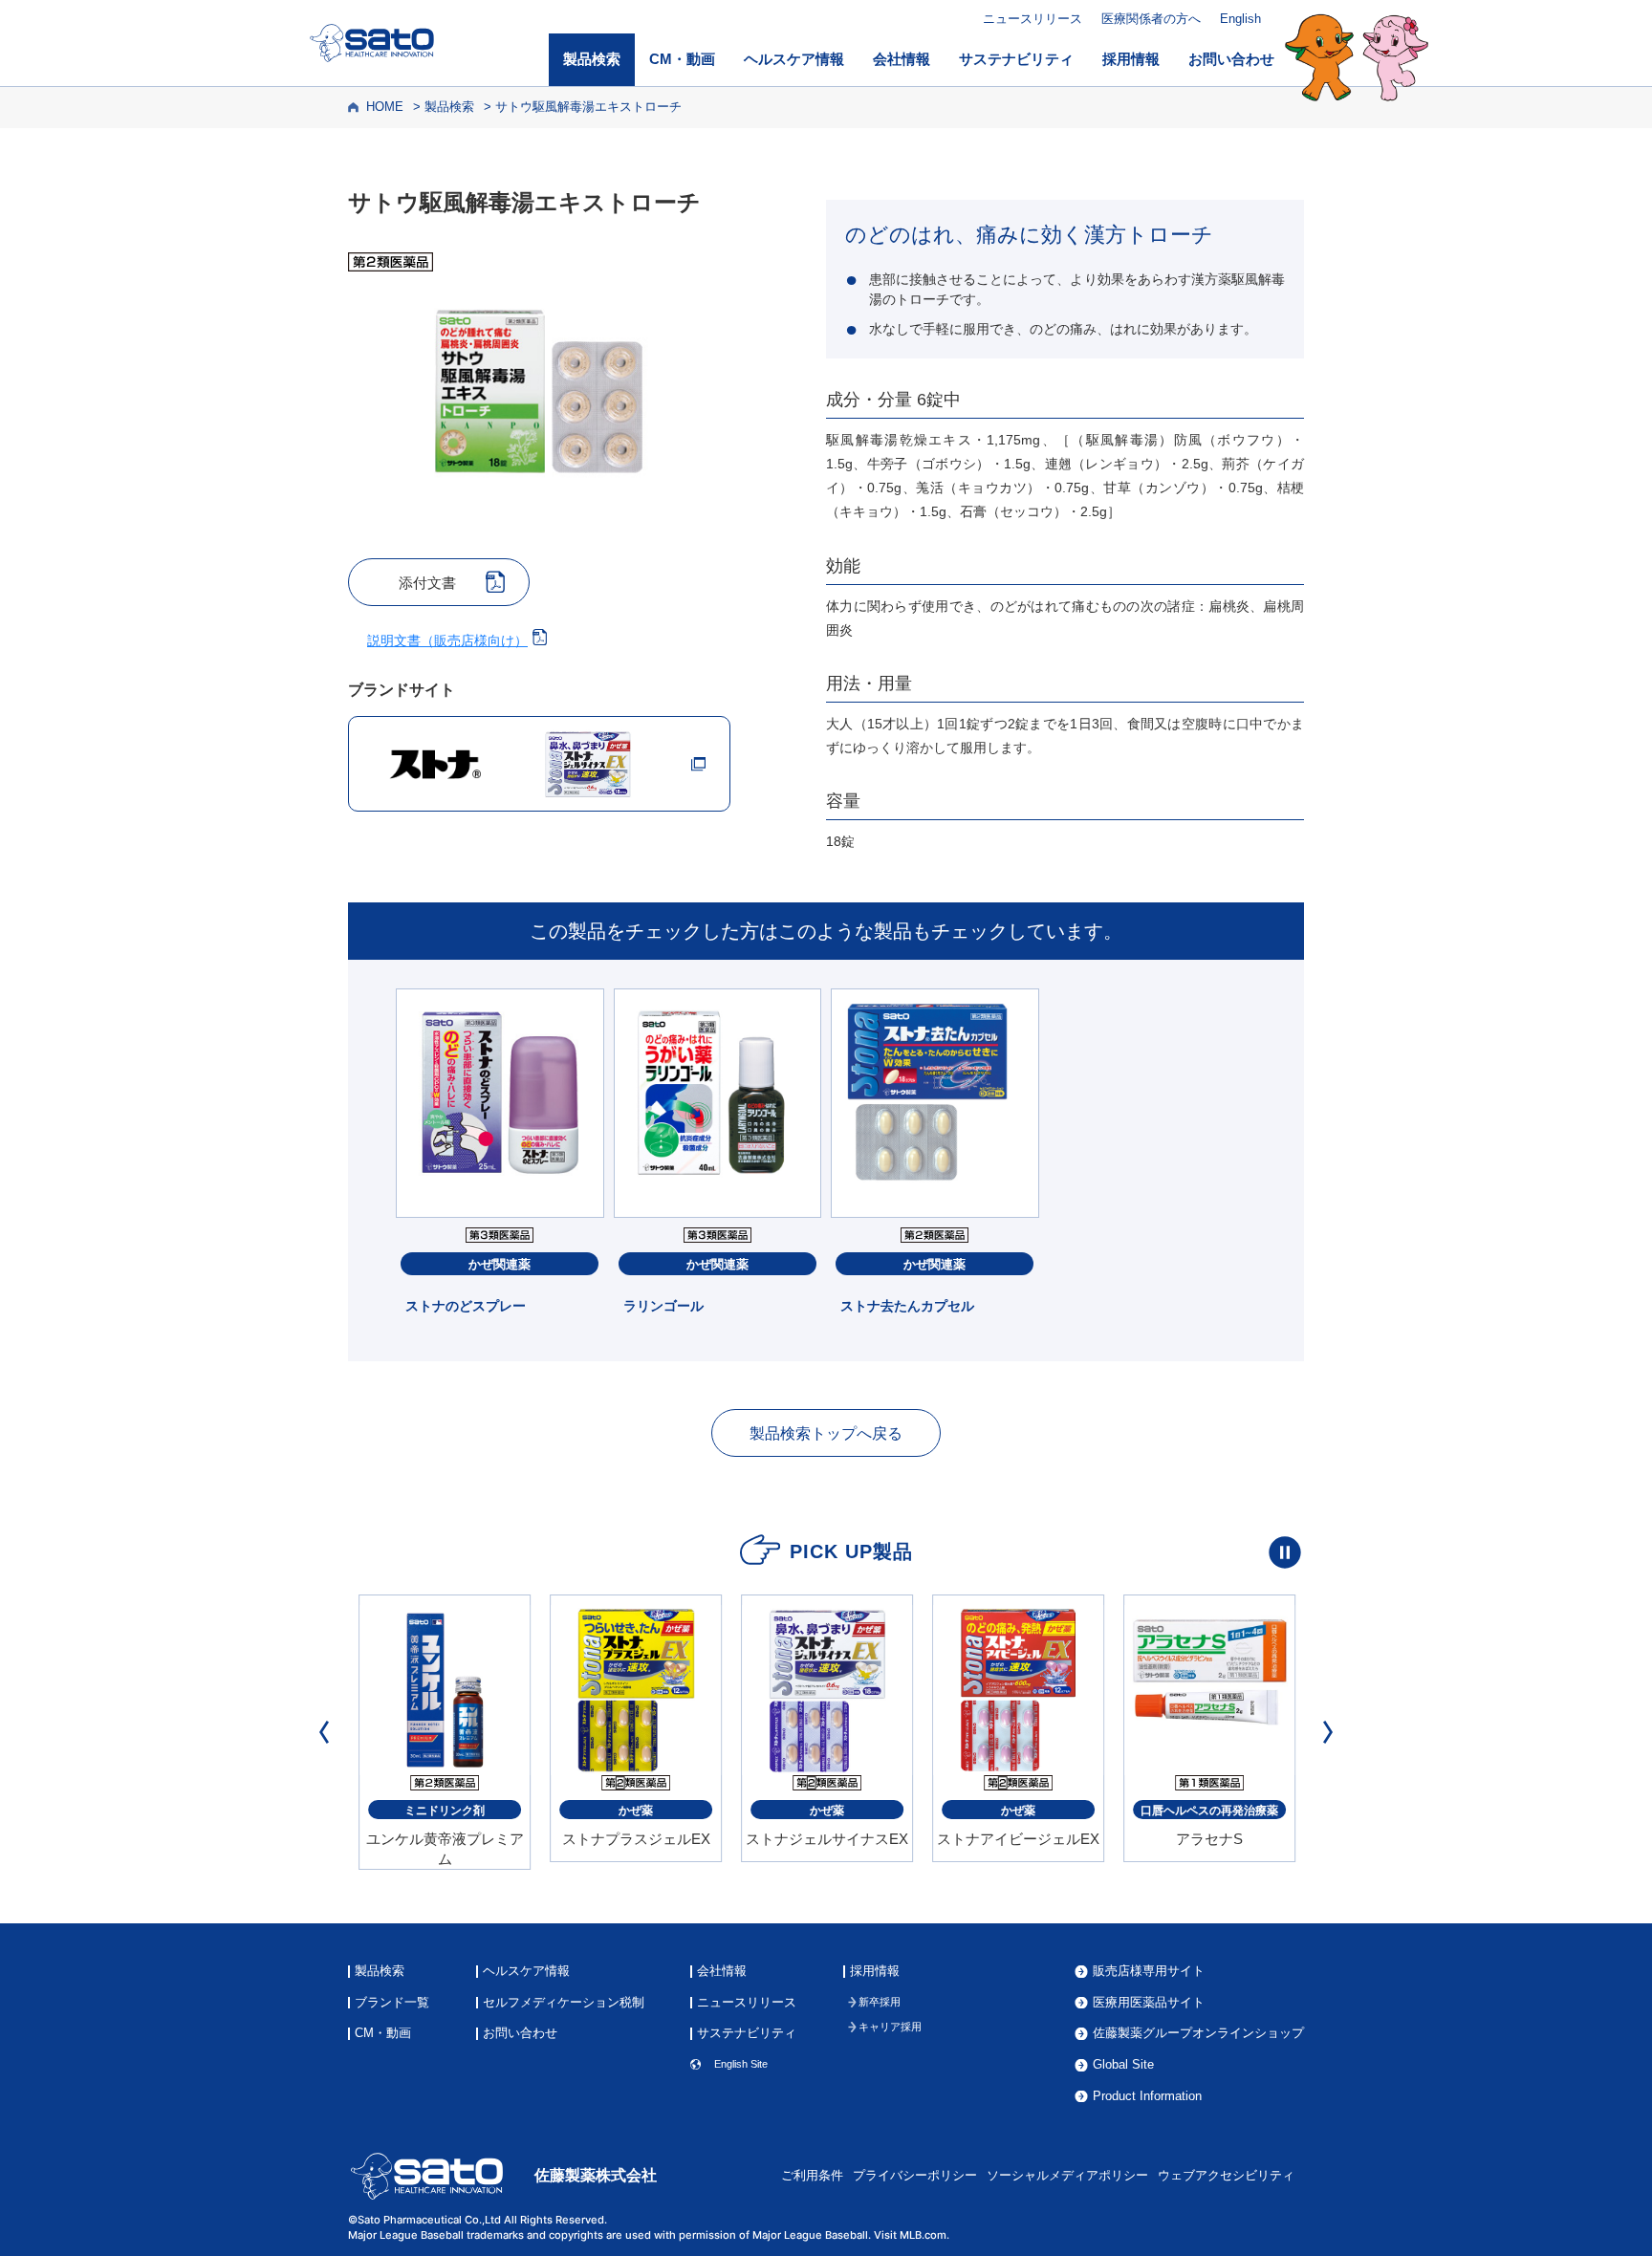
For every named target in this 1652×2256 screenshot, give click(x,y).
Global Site (1123, 2065)
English (1240, 19)
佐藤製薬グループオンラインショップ (1198, 2034)
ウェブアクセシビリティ (1226, 2176)
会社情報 (902, 59)
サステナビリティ (1016, 59)
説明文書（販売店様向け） (447, 640)
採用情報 (1131, 59)
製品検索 (592, 59)
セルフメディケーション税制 (564, 2003)
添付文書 (427, 583)
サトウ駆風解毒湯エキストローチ (588, 107)
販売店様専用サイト (1149, 1972)
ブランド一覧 (392, 2003)
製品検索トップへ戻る (826, 1433)
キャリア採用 (890, 2027)
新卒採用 (880, 2002)
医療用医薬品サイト (1149, 2003)
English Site (741, 2064)
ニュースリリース (1032, 19)
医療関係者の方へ (1151, 19)
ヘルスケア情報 (794, 59)
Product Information (1147, 2097)
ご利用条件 (812, 2176)
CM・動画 (682, 59)
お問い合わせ (1231, 59)
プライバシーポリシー (915, 2176)
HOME (385, 107)
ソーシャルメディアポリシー (1067, 2176)
